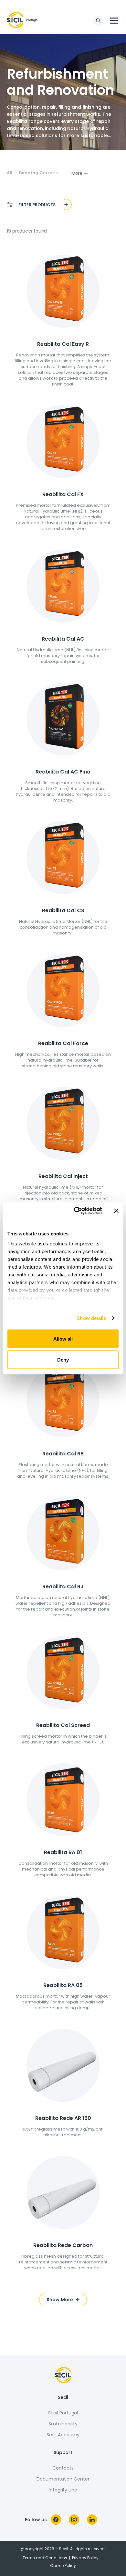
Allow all (63, 1338)
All (10, 173)
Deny (63, 1360)
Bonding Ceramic (39, 173)
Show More (60, 2300)
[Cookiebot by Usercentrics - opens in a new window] (76, 1211)
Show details (91, 1318)
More (77, 173)
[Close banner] (116, 1211)
